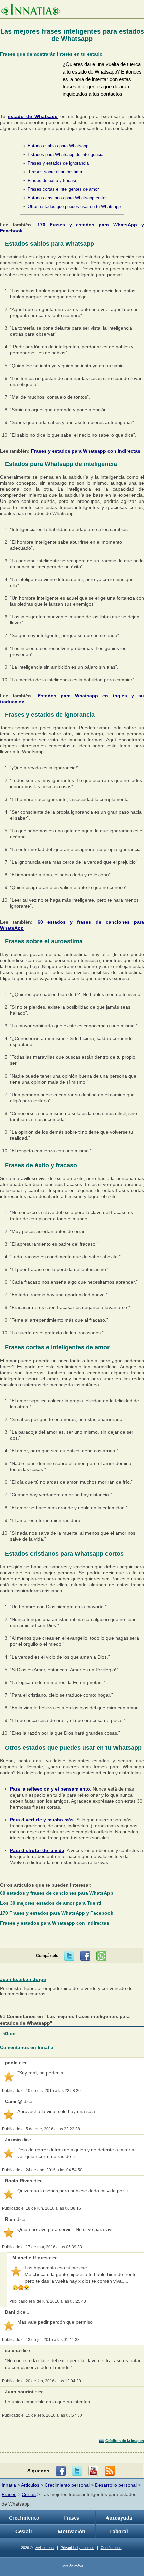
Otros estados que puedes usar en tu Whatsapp (74, 207)
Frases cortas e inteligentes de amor (63, 189)
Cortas (29, 2494)
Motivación (71, 2532)
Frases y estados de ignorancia (58, 163)
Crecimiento (24, 2518)
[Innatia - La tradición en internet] (31, 10)
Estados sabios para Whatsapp (58, 146)
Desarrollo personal (116, 2485)
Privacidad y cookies (78, 2548)
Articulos (30, 2485)
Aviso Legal (45, 2548)
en (10, 2033)
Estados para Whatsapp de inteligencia (66, 155)
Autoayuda (119, 2518)
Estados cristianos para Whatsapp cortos (68, 198)
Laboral (119, 2532)
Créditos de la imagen (125, 2441)
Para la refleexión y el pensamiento (50, 1789)
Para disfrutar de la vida (37, 1850)
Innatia (9, 2485)
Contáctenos (111, 2548)
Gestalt (24, 2532)
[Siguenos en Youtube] (93, 2471)
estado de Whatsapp (33, 116)
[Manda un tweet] (69, 1956)
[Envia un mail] (110, 2471)
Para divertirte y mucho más (42, 1820)
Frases (9, 2494)
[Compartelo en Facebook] (85, 1956)
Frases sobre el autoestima (55, 172)
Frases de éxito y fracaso (53, 181)
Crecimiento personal (67, 2485)
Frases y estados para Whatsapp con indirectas (86, 451)
